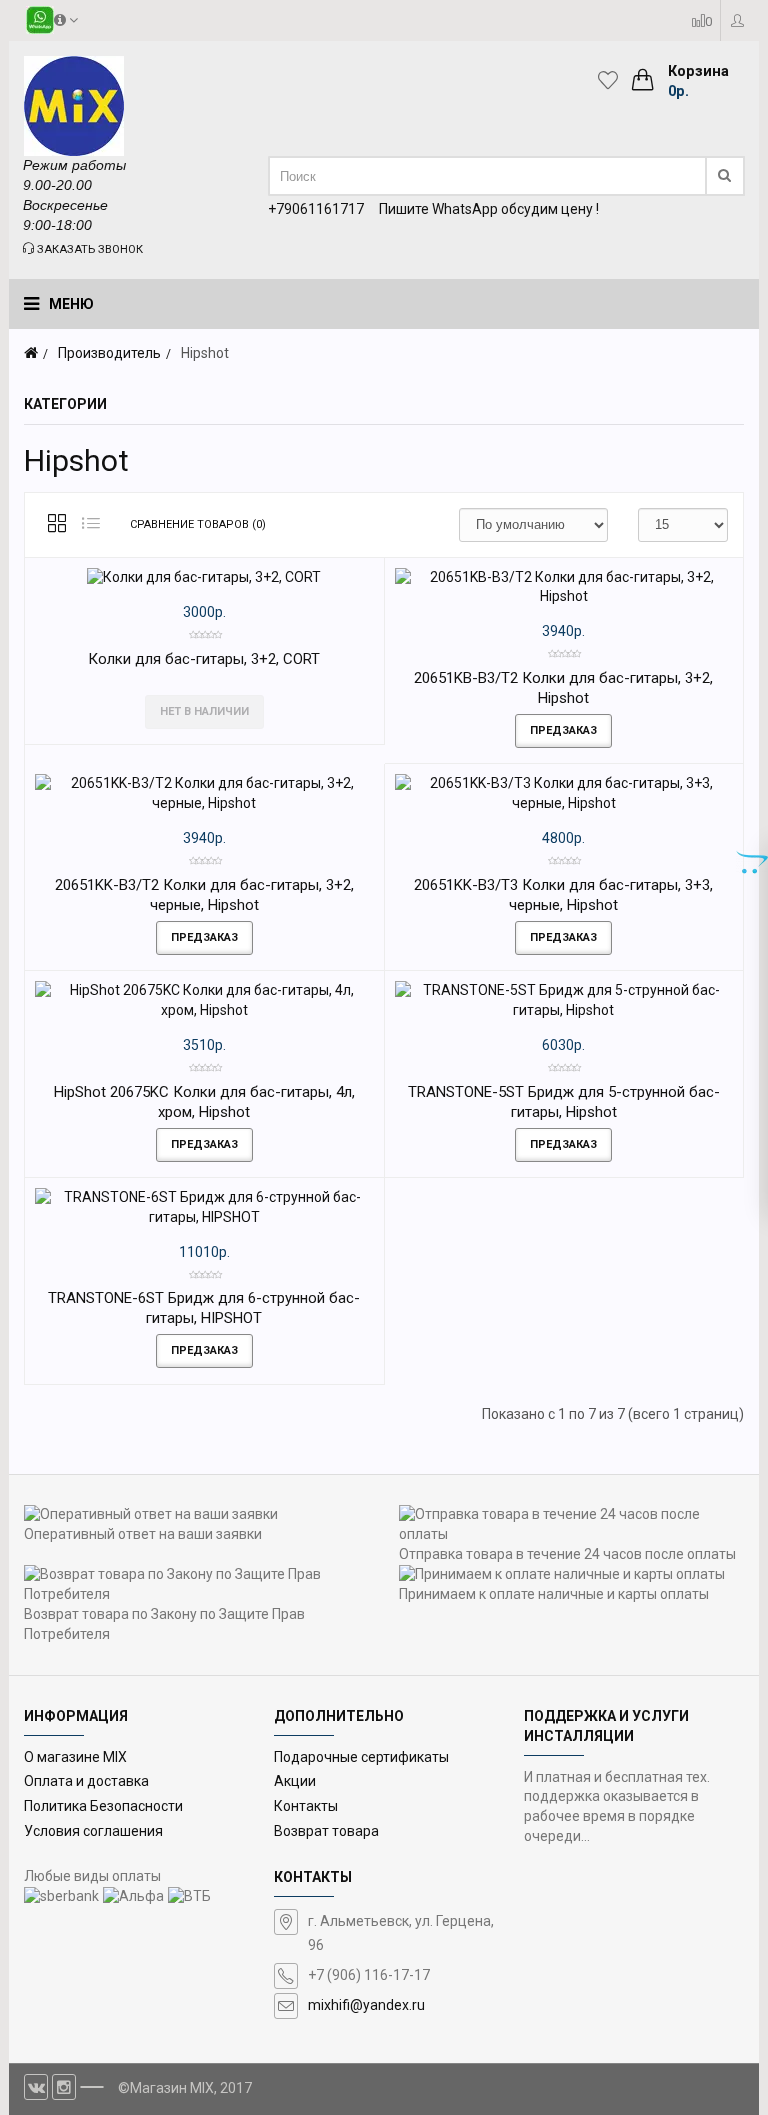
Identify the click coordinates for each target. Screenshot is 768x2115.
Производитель (109, 353)
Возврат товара (326, 1831)
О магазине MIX (75, 1757)
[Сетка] (57, 525)
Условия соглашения (93, 1831)
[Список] (91, 525)
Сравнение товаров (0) (198, 524)
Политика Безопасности (103, 1806)
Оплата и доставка (86, 1781)
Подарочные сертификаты (361, 1757)
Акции (295, 1781)
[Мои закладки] (613, 80)
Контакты (306, 1806)
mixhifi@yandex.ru (366, 2005)
